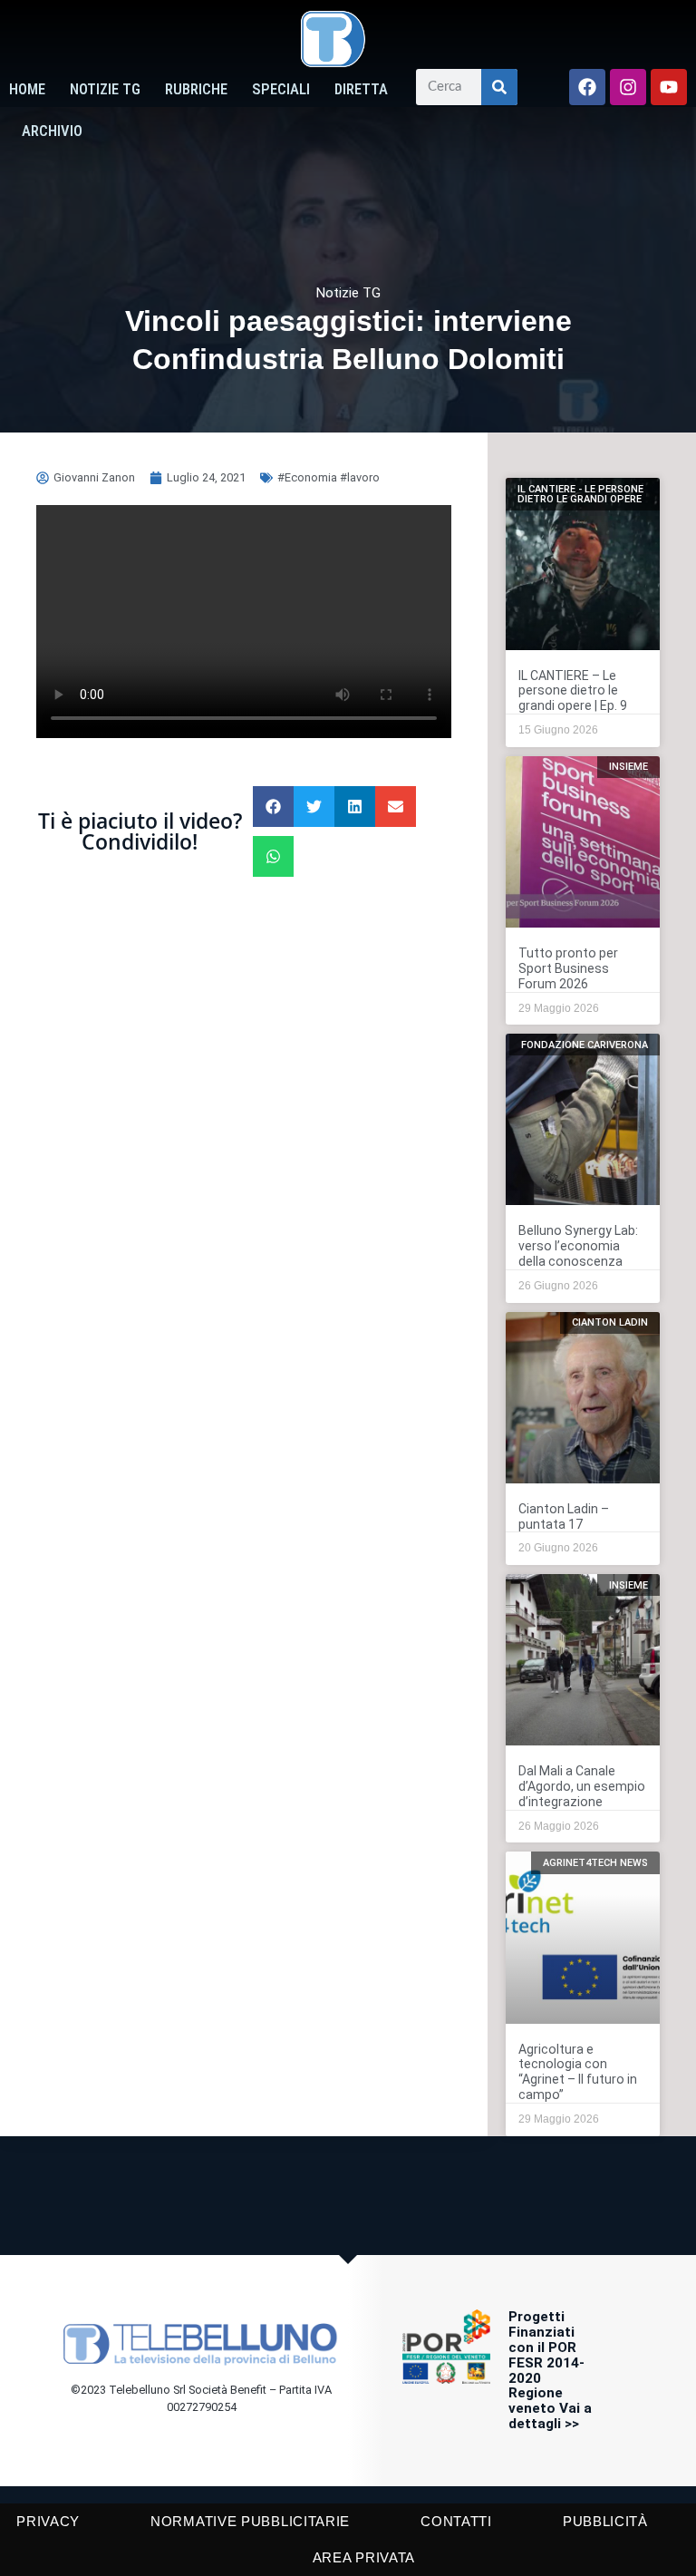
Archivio (52, 131)
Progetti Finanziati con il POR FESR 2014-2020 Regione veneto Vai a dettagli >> (550, 2370)
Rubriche (196, 89)
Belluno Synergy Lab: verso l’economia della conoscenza (578, 1246)
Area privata (364, 2557)
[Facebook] (587, 87)
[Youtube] (669, 87)
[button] (273, 807)
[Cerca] (499, 87)
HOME (27, 89)
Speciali (281, 89)
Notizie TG (105, 89)
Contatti (456, 2521)
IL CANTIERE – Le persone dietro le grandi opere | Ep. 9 (573, 691)
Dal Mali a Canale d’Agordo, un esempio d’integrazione (582, 1786)
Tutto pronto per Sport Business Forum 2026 (568, 968)
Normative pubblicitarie (250, 2521)
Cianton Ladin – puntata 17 (564, 1516)
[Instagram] (628, 87)
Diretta (361, 89)
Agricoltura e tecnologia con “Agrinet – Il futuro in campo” (578, 2072)
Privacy (48, 2521)
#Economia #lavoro (329, 477)
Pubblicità (605, 2521)
